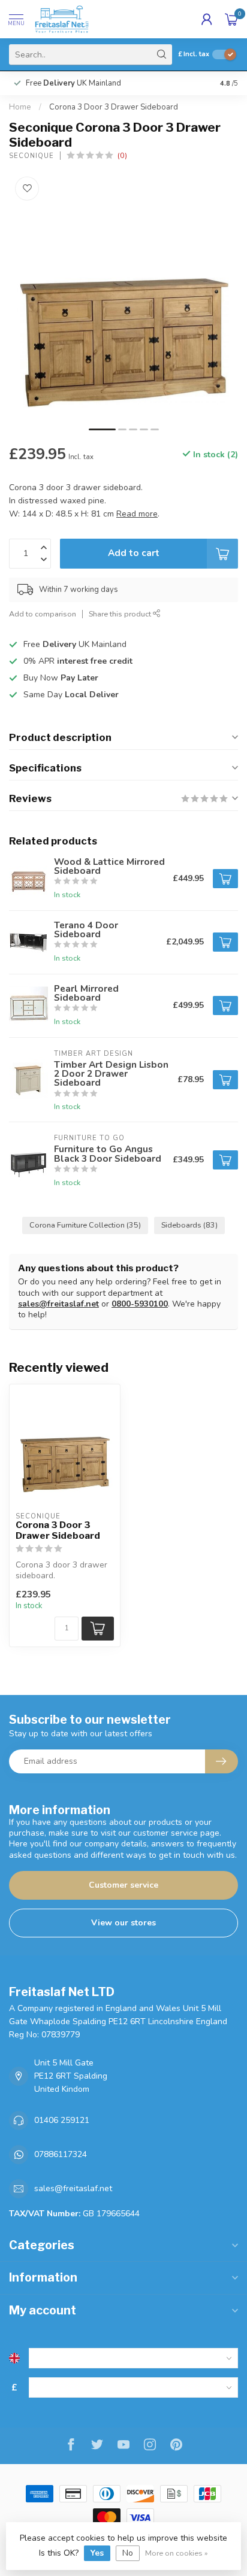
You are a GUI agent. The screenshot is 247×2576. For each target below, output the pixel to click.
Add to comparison (43, 614)
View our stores (123, 1923)
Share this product (121, 614)
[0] (231, 19)
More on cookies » (177, 2553)
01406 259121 (62, 2120)
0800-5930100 (140, 1304)
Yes (97, 2553)
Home (20, 107)
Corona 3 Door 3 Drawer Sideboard (114, 107)
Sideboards (189, 1225)
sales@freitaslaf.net (58, 1304)
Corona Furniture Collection (85, 1225)
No (128, 2553)
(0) (122, 155)
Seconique (31, 156)
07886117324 (61, 2154)
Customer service (123, 1885)
